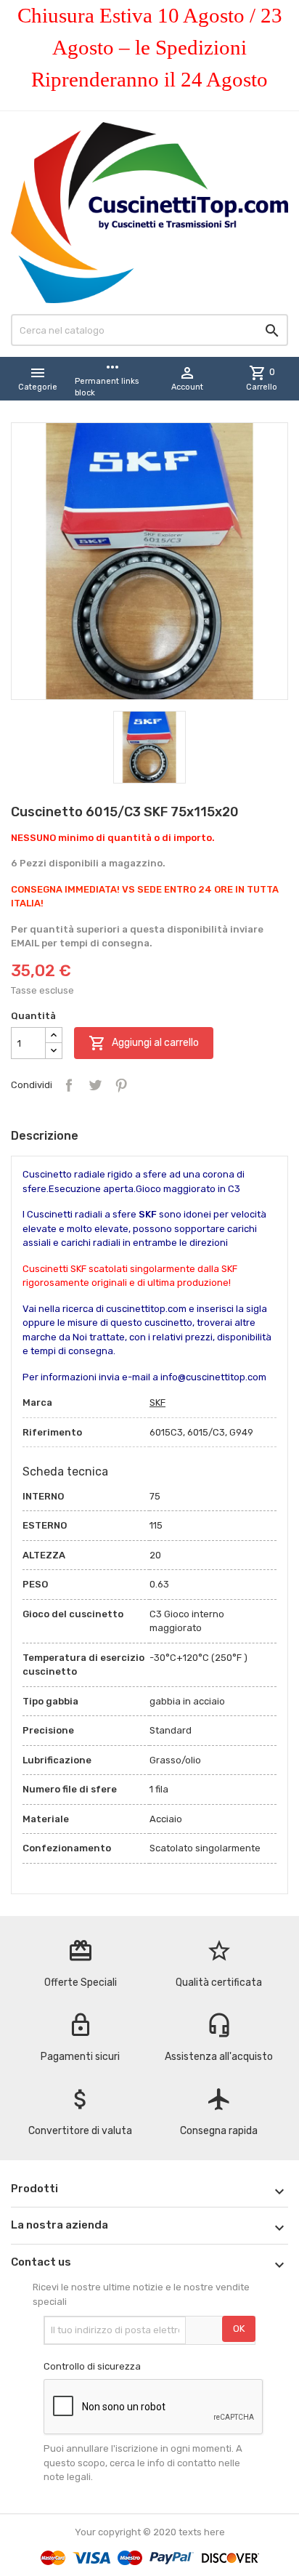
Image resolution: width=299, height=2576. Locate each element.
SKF (157, 1402)
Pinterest (121, 1085)
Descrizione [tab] (45, 1136)
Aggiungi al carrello (144, 1043)
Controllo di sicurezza (92, 2366)
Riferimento (52, 1432)
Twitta (95, 1085)
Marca (37, 1402)
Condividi (69, 1085)
